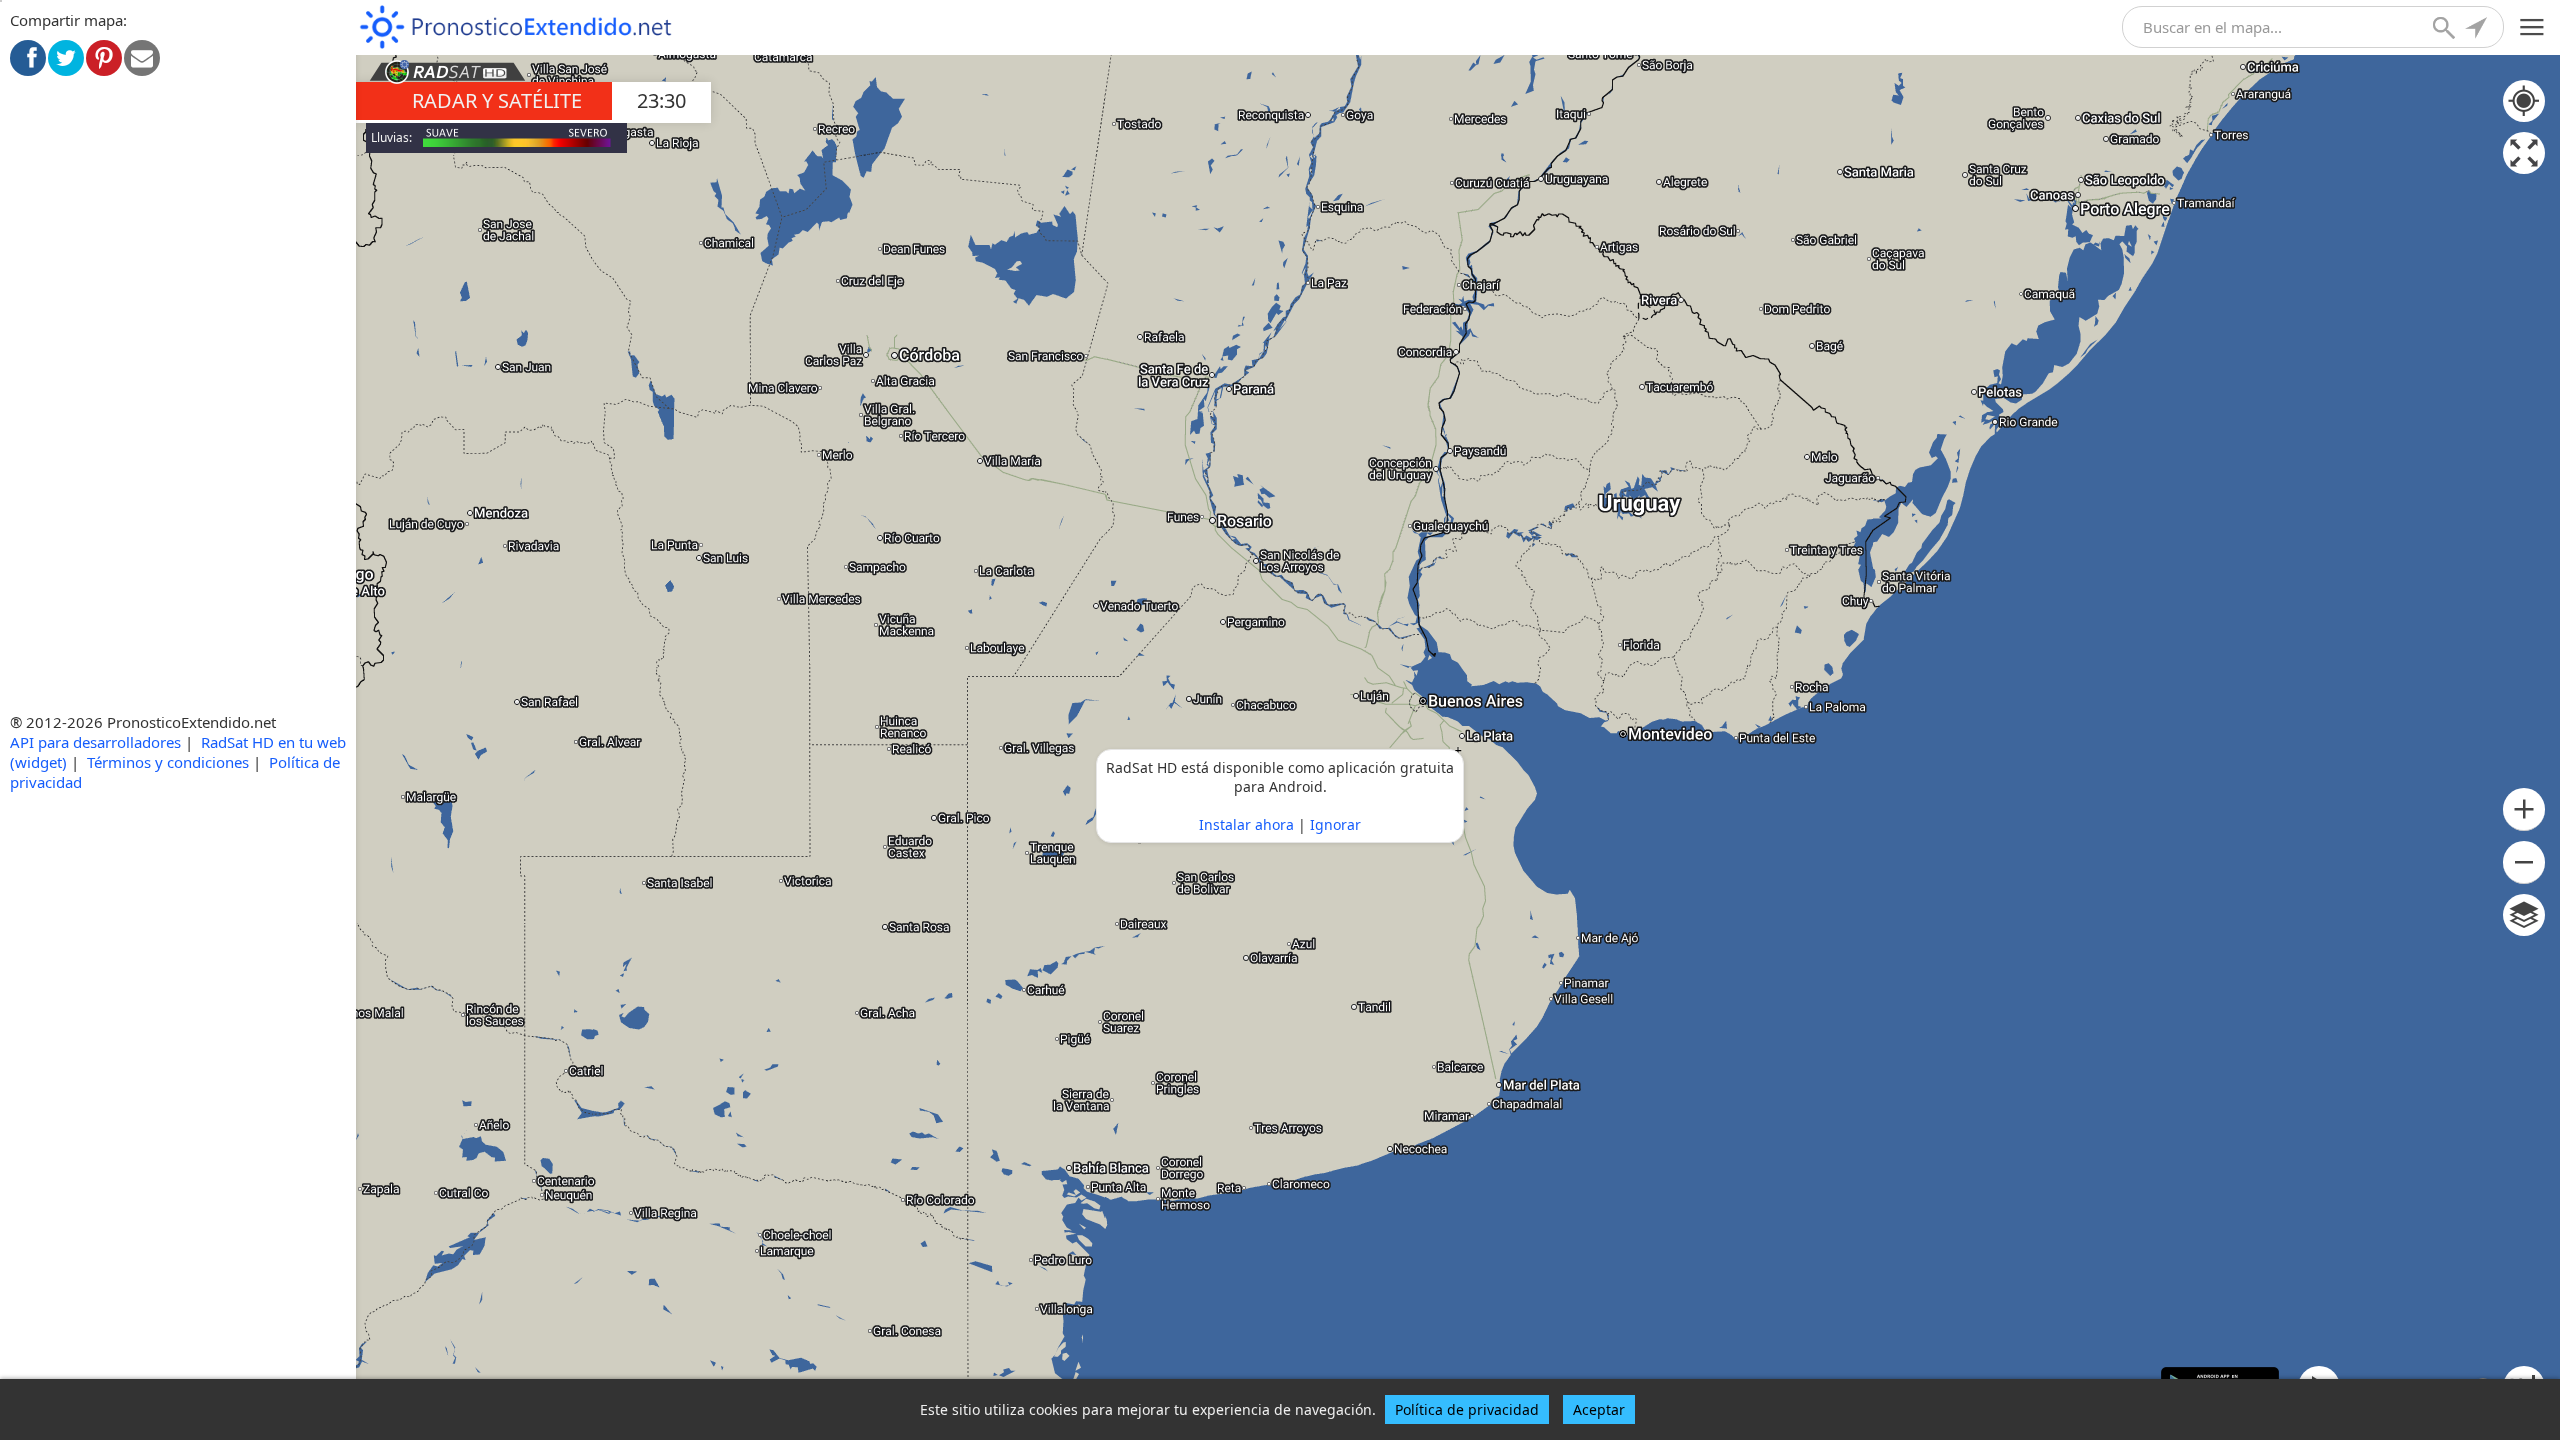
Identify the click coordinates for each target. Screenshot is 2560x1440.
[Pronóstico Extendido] (516, 27)
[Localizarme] (2478, 30)
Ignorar (1335, 824)
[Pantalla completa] (2524, 153)
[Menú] (2532, 27)
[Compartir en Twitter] (66, 58)
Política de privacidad (1467, 1409)
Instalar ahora (1246, 824)
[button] (2524, 809)
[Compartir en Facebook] (28, 58)
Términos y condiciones (168, 762)
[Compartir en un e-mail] (142, 58)
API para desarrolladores (95, 742)
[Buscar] (2446, 30)
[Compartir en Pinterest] (104, 58)
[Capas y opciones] (2524, 915)
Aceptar (1599, 1409)
